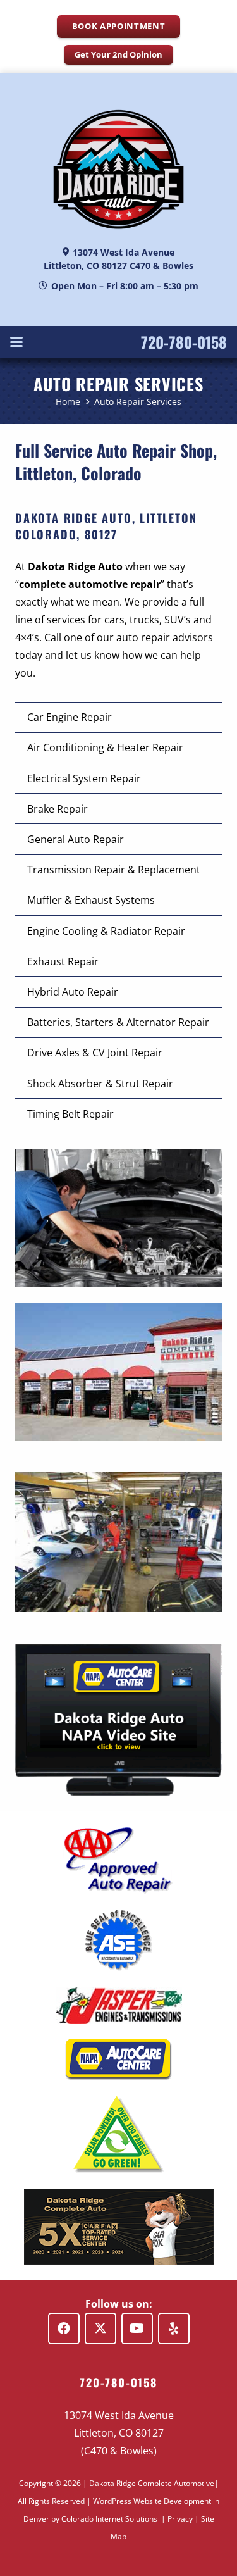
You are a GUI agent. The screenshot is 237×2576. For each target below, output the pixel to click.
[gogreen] (118, 2135)
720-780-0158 (184, 342)
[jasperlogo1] (118, 2005)
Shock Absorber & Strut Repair (100, 1084)
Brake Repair (58, 809)
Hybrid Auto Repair (73, 992)
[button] (16, 342)
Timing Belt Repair (70, 1114)
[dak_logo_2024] (118, 169)
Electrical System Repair (84, 778)
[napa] (118, 2060)
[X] (100, 2329)
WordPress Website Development (152, 2501)
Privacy (180, 2519)
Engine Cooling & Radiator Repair (106, 931)
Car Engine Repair (70, 717)
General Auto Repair (76, 839)
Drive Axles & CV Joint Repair (95, 1053)
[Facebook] (64, 2329)
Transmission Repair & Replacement (114, 870)
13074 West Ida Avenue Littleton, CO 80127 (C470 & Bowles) (119, 2433)
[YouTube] (137, 2329)
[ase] (118, 1941)
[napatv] (118, 1720)
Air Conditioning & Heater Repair (105, 747)
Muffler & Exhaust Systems (91, 900)
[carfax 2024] (118, 2227)
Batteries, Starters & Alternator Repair (118, 1022)
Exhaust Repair (63, 961)
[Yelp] (174, 2329)
